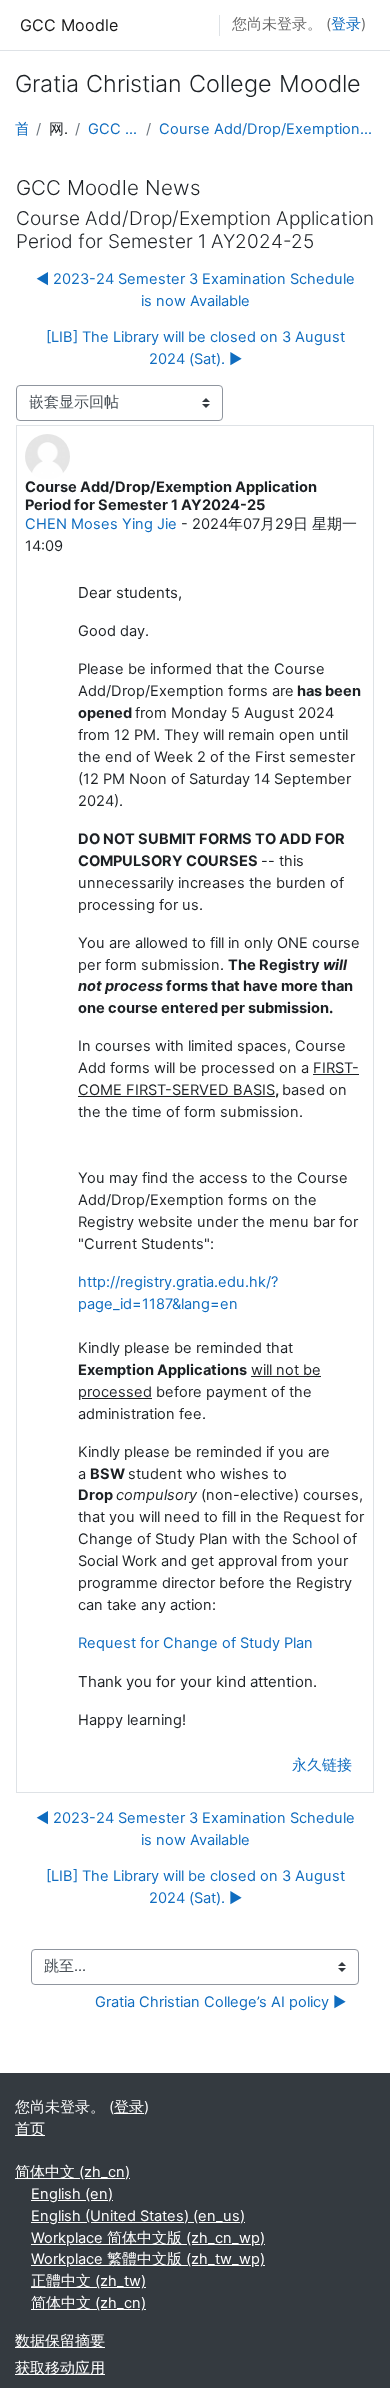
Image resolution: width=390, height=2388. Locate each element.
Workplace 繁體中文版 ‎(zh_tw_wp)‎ (148, 2259)
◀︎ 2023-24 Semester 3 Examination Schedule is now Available (195, 290)
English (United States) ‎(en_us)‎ (138, 2216)
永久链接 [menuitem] (322, 1765)
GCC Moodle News (113, 129)
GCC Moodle (69, 25)
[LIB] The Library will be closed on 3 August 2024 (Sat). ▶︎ (195, 348)
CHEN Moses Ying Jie (101, 524)
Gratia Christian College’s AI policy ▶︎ (220, 2002)
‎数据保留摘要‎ (60, 2341)
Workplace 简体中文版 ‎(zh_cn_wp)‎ (148, 2238)
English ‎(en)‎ (72, 2194)
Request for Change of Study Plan (197, 1643)
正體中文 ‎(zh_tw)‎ (88, 2281)
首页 (21, 129)
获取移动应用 (60, 2368)
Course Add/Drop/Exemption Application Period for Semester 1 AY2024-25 (267, 129)
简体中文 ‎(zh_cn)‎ (72, 2172)
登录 (346, 24)
